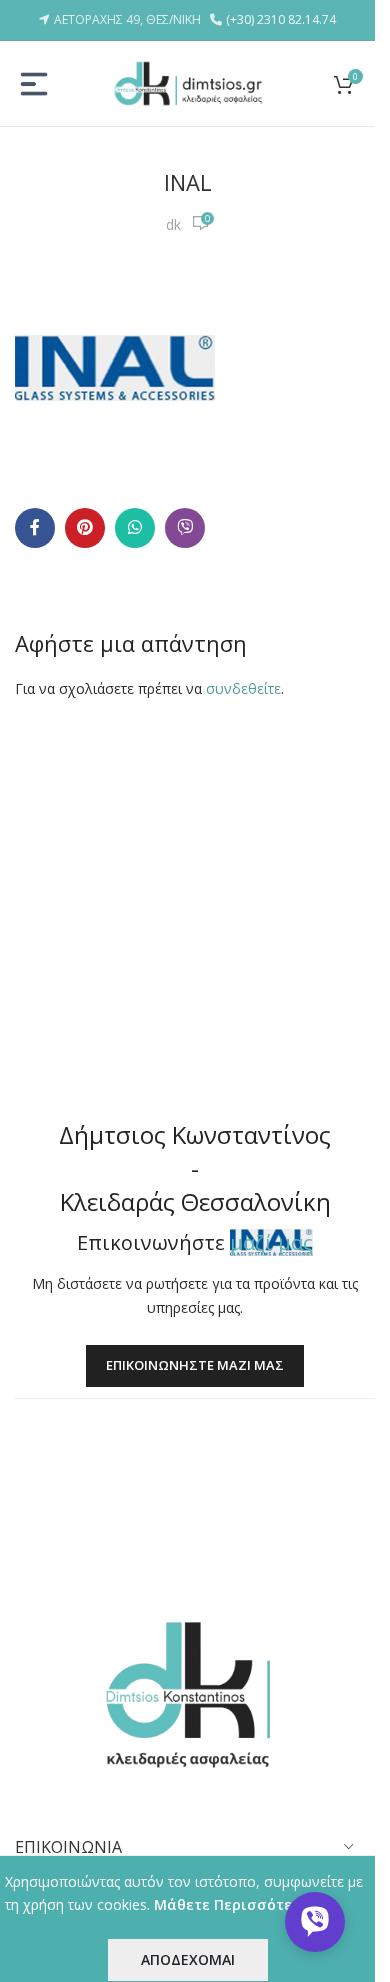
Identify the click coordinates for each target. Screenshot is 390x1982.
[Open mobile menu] (34, 84)
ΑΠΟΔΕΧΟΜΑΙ (188, 1959)
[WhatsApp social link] (135, 528)
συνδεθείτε (243, 688)
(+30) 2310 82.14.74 (281, 19)
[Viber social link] (185, 528)
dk (173, 224)
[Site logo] (188, 81)
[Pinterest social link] (85, 528)
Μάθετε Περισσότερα (232, 1904)
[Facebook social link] (35, 528)
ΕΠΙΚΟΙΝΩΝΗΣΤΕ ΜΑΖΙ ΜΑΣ (195, 1365)
